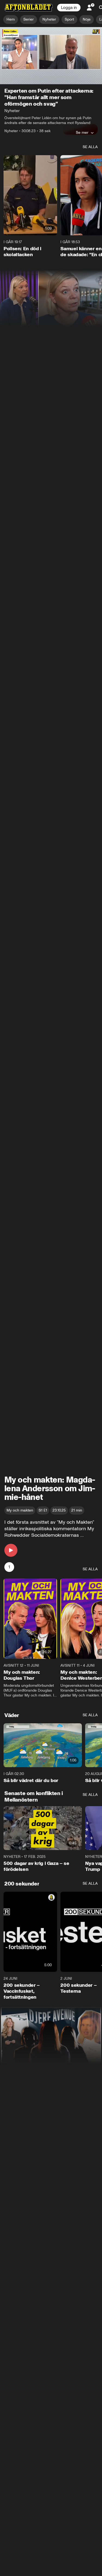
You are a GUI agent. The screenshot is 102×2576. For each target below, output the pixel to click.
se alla (90, 147)
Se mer (82, 132)
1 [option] (9, 1567)
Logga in (69, 8)
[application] (51, 56)
